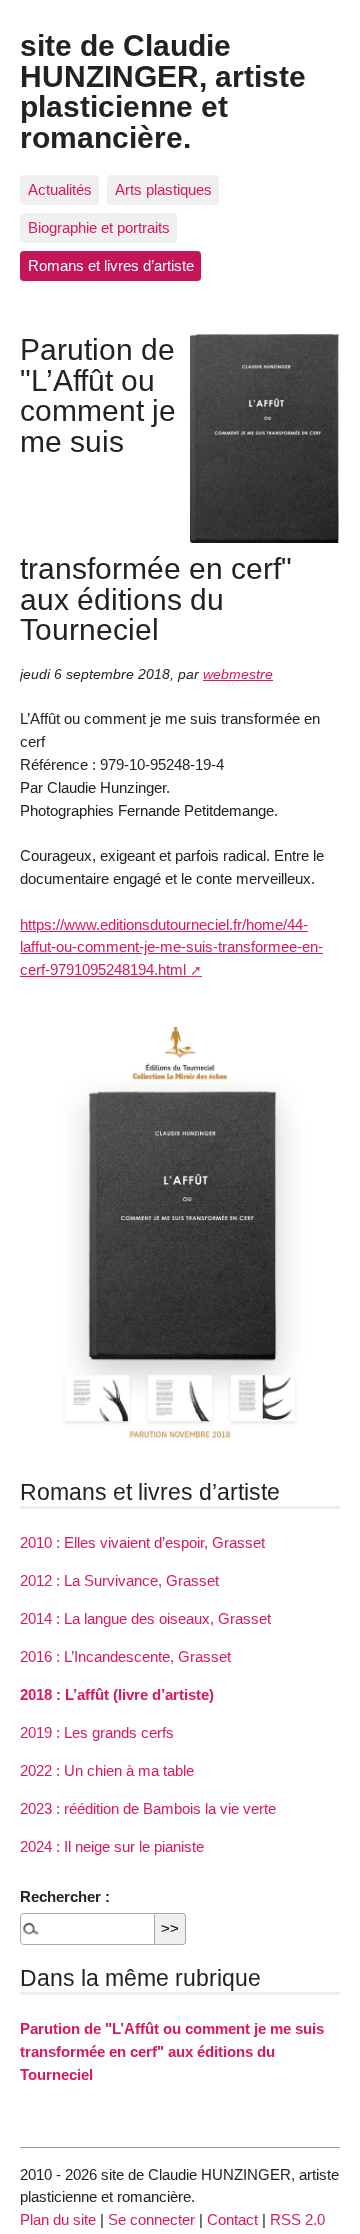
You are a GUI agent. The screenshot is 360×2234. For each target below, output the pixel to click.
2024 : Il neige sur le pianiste (112, 1846)
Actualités (60, 189)
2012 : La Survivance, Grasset (119, 1580)
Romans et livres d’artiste (111, 265)
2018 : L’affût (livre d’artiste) (117, 1694)
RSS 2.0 (297, 2219)
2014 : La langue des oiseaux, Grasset (145, 1618)
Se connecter (151, 2219)
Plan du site (58, 2219)
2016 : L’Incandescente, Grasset (125, 1656)
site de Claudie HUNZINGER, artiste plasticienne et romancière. (163, 90)
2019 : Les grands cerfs (97, 1732)
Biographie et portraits (99, 227)
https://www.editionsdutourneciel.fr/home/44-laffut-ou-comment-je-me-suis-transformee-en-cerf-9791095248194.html (171, 947)
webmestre (238, 674)
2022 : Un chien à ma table (107, 1770)
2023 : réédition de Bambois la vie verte (148, 1808)
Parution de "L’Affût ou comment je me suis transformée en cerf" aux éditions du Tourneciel (172, 2051)
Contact (232, 2219)
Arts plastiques (163, 189)
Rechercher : (65, 1896)
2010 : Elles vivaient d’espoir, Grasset (142, 1542)
